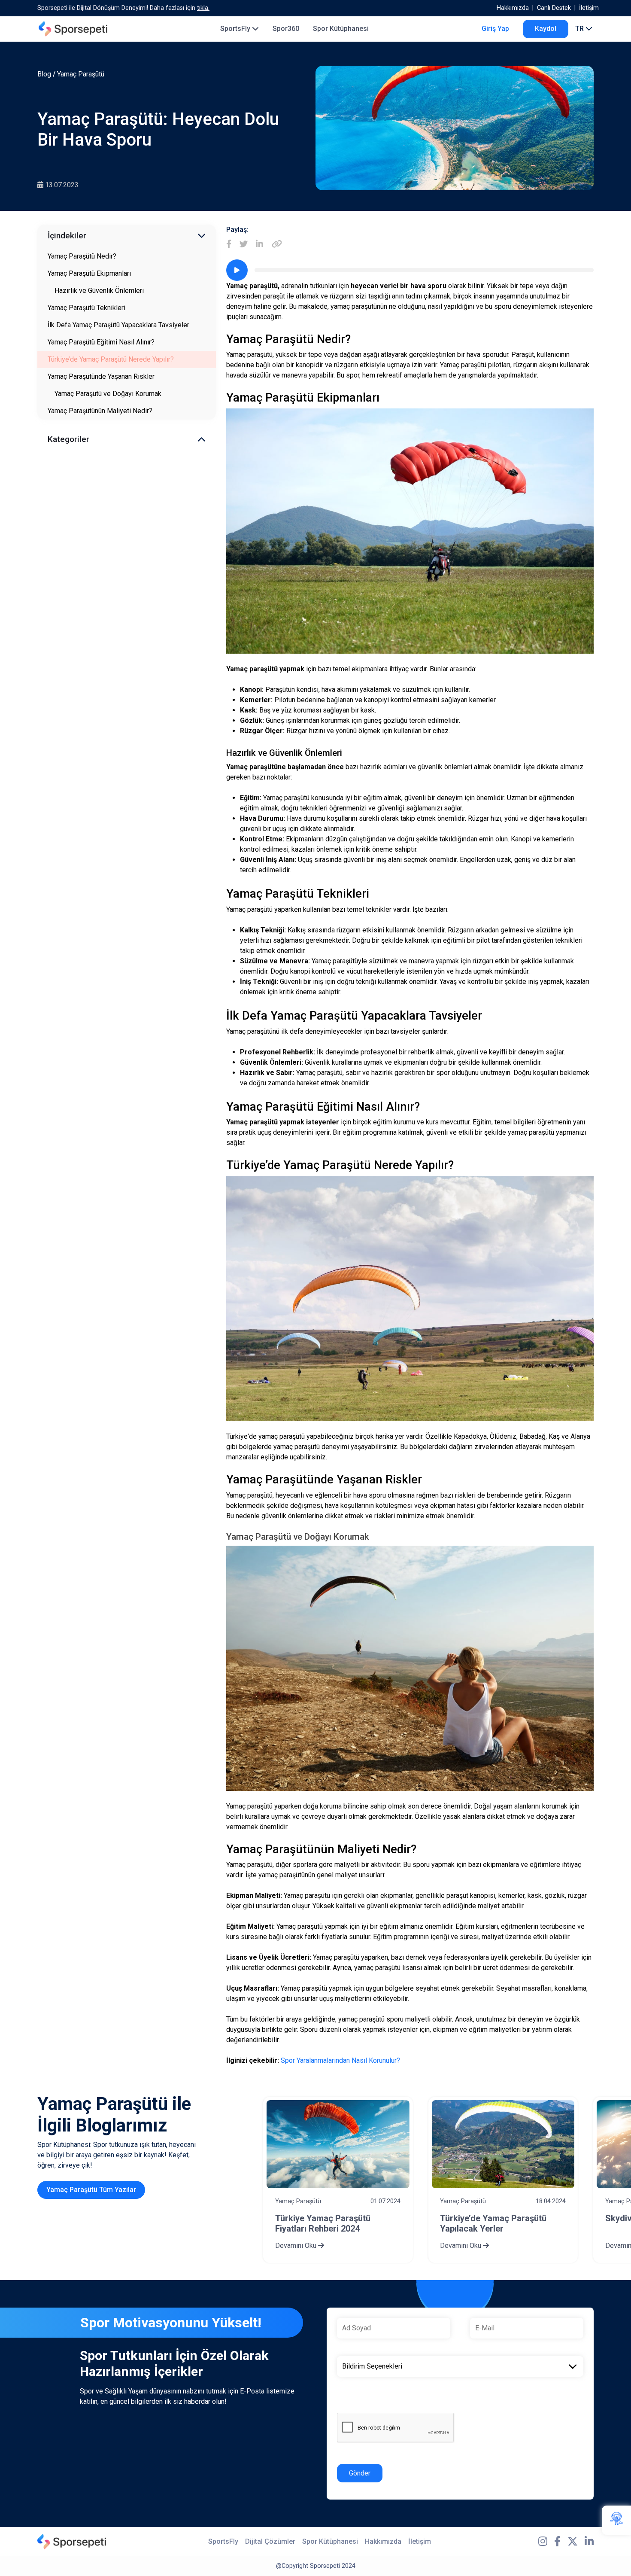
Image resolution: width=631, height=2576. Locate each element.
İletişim (589, 8)
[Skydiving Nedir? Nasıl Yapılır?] (503, 2144)
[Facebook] (229, 245)
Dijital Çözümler (270, 2541)
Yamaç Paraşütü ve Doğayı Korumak (108, 394)
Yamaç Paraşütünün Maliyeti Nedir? (100, 411)
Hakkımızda (513, 8)
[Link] (277, 245)
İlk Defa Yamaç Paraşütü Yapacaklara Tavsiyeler (118, 325)
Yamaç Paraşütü (81, 74)
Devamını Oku (297, 2246)
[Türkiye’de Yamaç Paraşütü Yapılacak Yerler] (338, 2144)
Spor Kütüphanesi (341, 29)
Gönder (360, 2473)
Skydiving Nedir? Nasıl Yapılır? (500, 2218)
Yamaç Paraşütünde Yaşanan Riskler (101, 376)
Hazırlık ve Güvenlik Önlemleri (99, 291)
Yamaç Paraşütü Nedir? (82, 256)
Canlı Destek (554, 8)
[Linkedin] (259, 245)
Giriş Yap (495, 29)
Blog (44, 74)
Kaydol (546, 29)
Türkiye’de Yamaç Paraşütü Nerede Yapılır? (111, 359)
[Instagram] (543, 2542)
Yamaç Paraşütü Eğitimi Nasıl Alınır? (101, 342)
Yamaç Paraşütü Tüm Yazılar (91, 2190)
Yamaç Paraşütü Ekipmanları (89, 273)
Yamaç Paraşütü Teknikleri (86, 308)
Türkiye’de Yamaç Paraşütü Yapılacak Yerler (328, 2223)
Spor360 (286, 29)
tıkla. (203, 8)
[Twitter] (244, 245)
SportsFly (236, 29)
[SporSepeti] (73, 29)
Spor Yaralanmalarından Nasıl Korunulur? (340, 2060)
